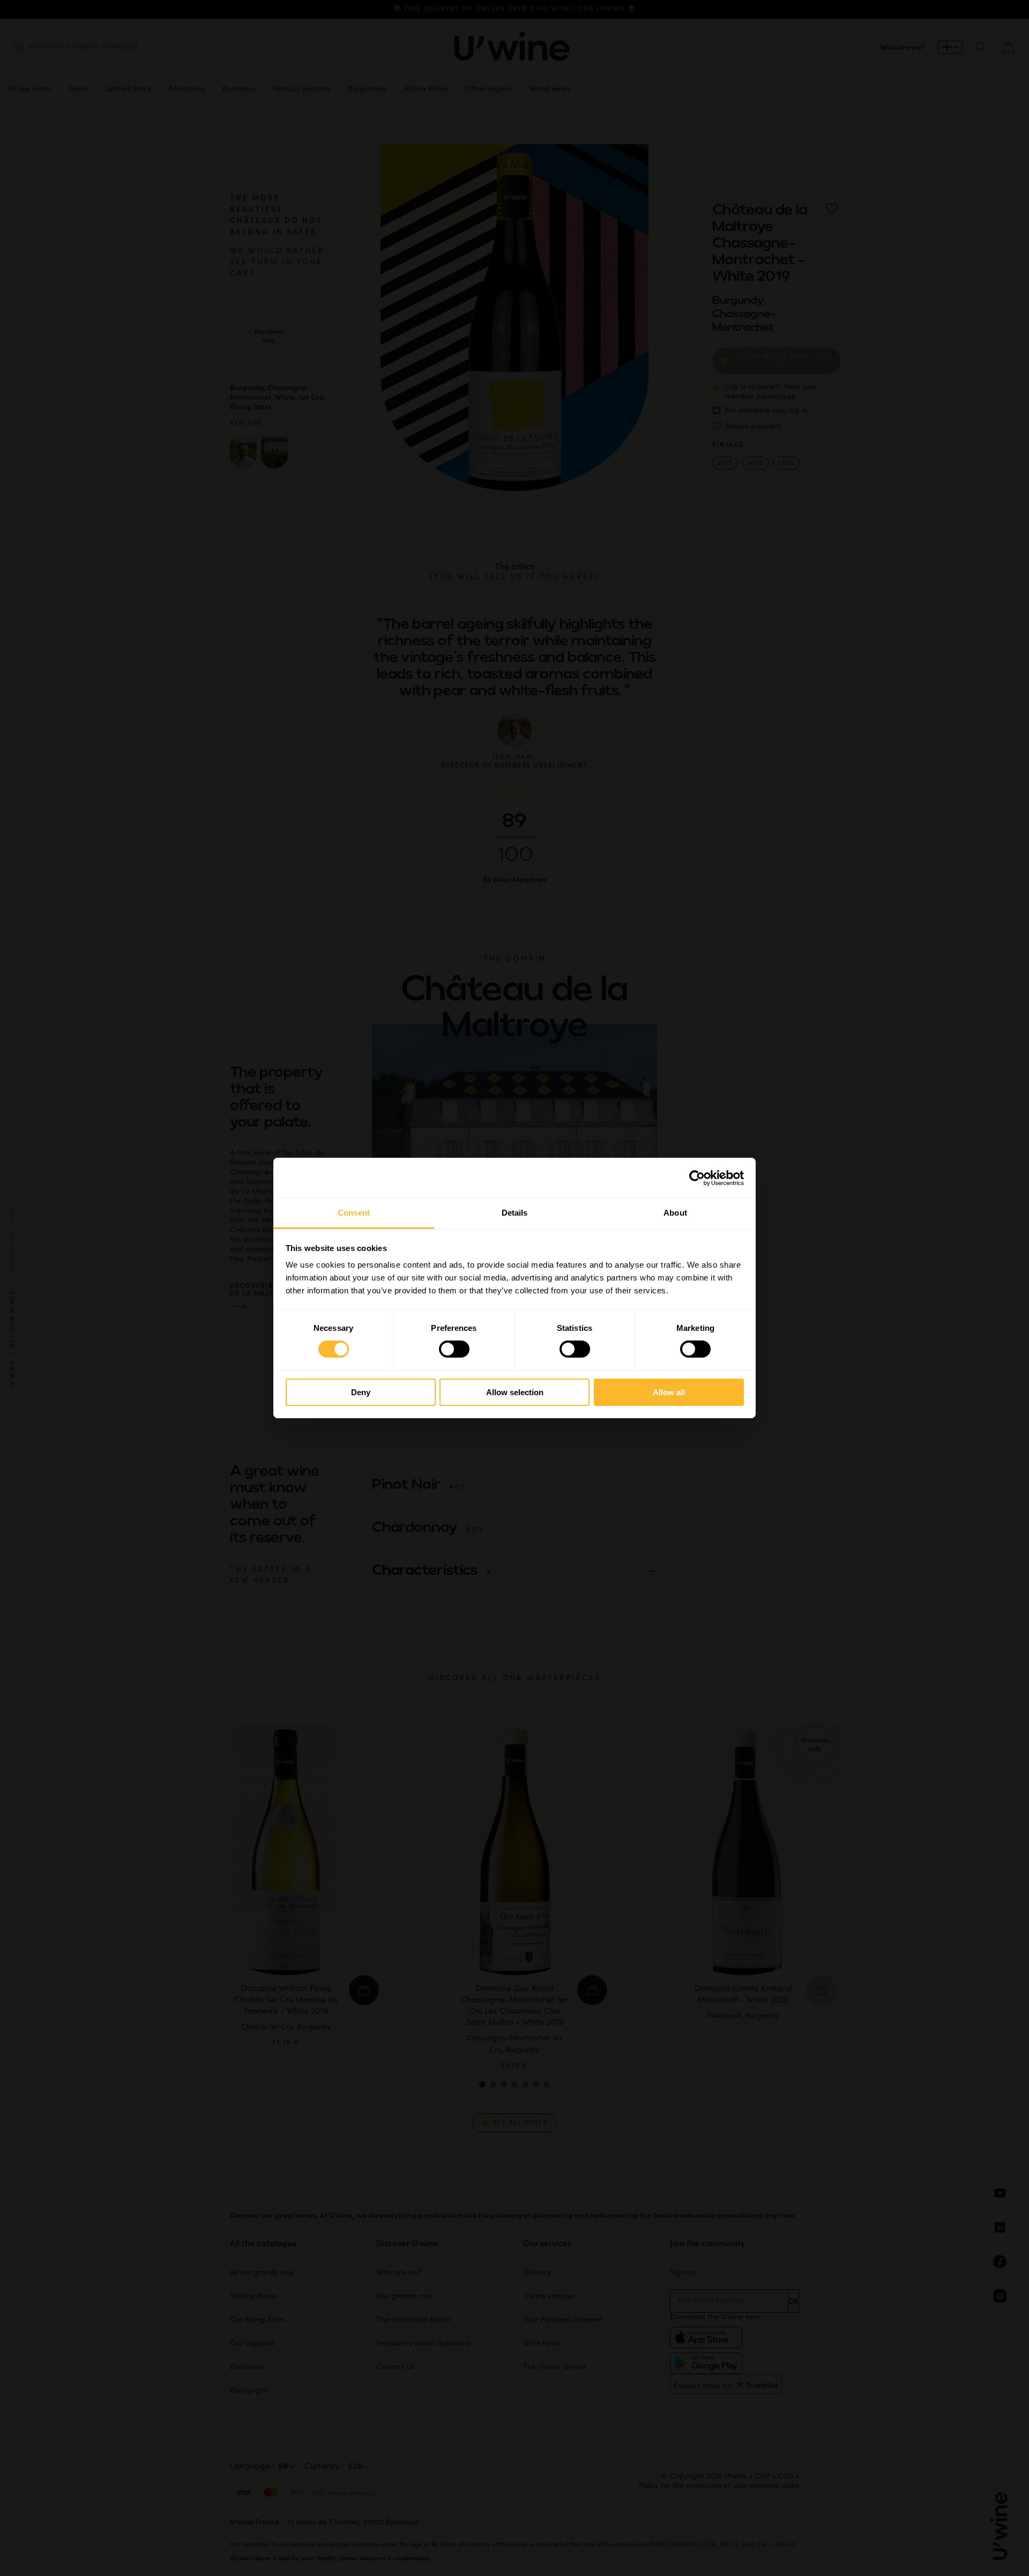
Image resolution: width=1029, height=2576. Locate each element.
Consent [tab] (354, 1213)
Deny (361, 1392)
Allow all (669, 1392)
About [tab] (675, 1213)
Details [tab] (515, 1213)
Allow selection (515, 1392)
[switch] (454, 1349)
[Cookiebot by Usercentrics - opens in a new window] (697, 1178)
